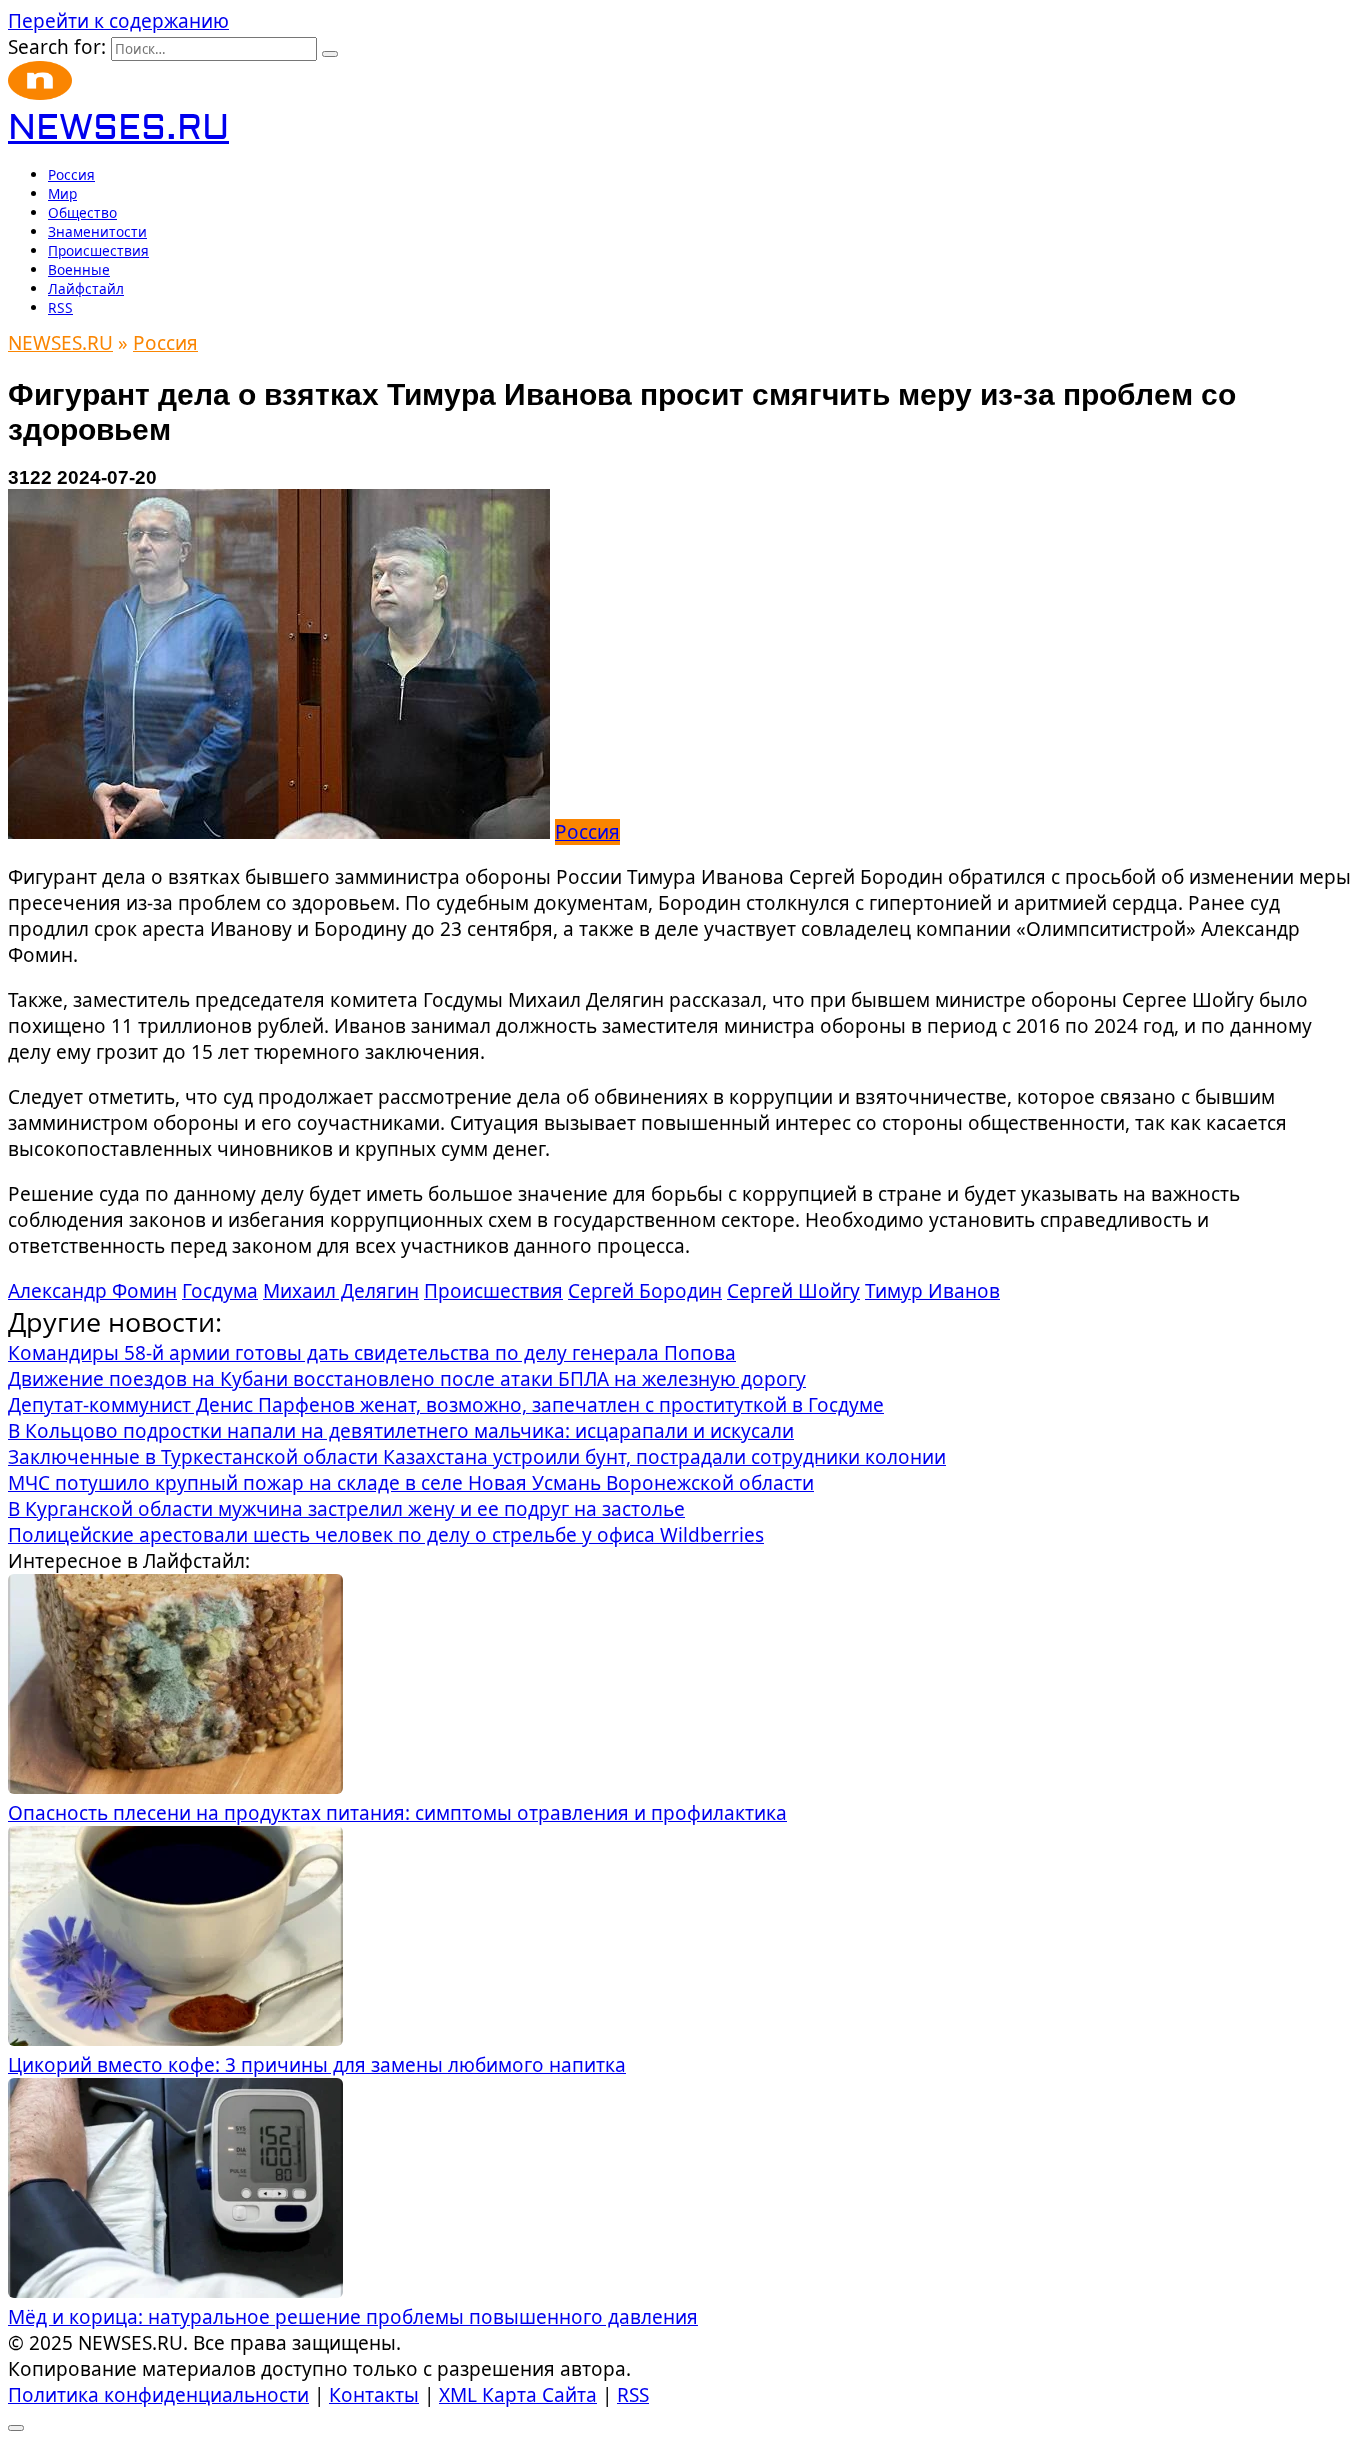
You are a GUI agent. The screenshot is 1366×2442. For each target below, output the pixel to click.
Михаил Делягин (341, 1291)
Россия (71, 174)
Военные (79, 269)
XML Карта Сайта (518, 2395)
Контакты (374, 2395)
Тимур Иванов (932, 1291)
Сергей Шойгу (793, 1291)
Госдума (220, 1291)
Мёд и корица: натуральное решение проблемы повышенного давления (353, 2317)
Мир (62, 193)
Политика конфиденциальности (158, 2395)
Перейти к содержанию (118, 21)
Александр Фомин (92, 1291)
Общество (82, 212)
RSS (60, 307)
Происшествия (98, 250)
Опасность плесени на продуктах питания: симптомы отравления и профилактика (397, 1813)
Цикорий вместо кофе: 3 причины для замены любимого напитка (317, 2065)
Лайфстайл (86, 288)
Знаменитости (97, 231)
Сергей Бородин (645, 1291)
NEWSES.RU (118, 128)
